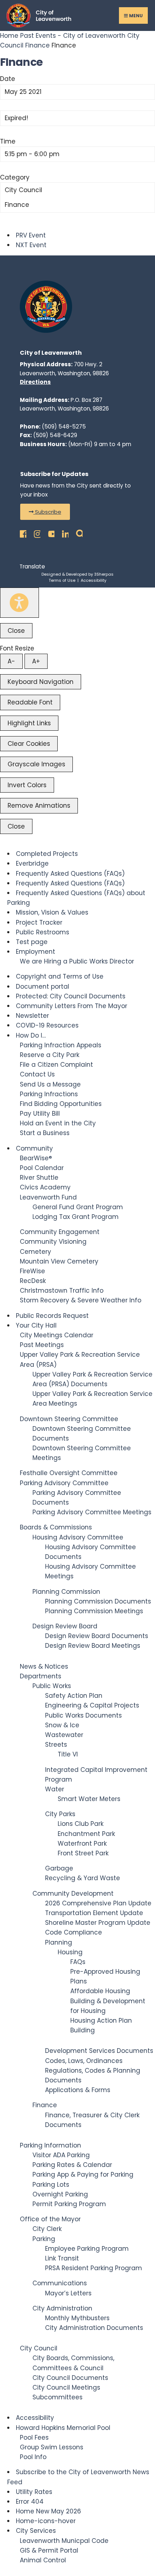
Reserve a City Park (50, 1055)
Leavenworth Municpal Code (64, 2541)
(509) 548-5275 (64, 427)
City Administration (62, 2308)
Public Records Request (52, 1316)
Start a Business (45, 1133)
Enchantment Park (86, 1834)
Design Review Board (65, 1626)
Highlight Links (29, 723)
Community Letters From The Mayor (72, 1006)
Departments (41, 1676)
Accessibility (94, 580)
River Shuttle (39, 1178)
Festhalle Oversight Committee (69, 1473)
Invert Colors (27, 785)
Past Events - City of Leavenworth (73, 36)
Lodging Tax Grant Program (76, 1217)
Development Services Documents (99, 2051)
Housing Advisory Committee (78, 1537)
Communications (60, 2283)
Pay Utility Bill (40, 1114)
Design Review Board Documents (97, 1636)
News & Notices (44, 1666)
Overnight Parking (60, 2194)
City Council (23, 190)
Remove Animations (39, 806)
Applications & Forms (78, 2090)
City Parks (60, 1814)
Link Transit (62, 2258)
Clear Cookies (29, 744)
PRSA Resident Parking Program (94, 2268)
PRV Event (31, 235)
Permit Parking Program (69, 2204)
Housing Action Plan (101, 2021)
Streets (56, 1745)
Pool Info (33, 2457)
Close (16, 631)
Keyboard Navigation (41, 682)
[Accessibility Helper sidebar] (19, 603)
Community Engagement (60, 1232)
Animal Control (43, 2560)
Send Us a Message (50, 1084)
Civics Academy (45, 1187)
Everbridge (32, 863)
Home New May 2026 (48, 2511)
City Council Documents (70, 2378)
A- (11, 661)
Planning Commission (66, 1592)
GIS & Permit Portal (49, 2550)
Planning (59, 1942)
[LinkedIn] (63, 532)
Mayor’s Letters (68, 2293)
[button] (45, 512)
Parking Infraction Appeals (61, 1045)
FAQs (78, 1962)
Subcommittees (57, 2397)
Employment (36, 952)
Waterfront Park (82, 1843)
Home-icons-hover (46, 2521)
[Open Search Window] (77, 532)
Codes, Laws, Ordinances (84, 2061)
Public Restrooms (43, 932)
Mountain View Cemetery (59, 1261)
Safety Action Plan (74, 1696)
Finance (37, 45)
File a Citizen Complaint (56, 1065)
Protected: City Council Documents (71, 996)
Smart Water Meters (89, 1799)
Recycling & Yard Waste (83, 1878)
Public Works (52, 1686)
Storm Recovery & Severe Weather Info (81, 1300)
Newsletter (32, 1016)
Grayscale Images (36, 764)
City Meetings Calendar (57, 1335)
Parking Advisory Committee (64, 1483)
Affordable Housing (100, 1991)
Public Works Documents (83, 1715)
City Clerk (47, 2229)
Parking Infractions (49, 1094)
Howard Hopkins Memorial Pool (63, 2428)
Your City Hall (36, 1325)
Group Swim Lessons (52, 2447)
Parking (44, 2239)
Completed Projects (47, 854)
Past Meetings (42, 1345)
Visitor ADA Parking (61, 2155)
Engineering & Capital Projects (92, 1705)
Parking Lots (51, 2185)
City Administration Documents (94, 2328)
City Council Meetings (66, 2387)
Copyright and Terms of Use (60, 976)
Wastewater (64, 1735)
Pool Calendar (42, 1168)
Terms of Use (62, 580)
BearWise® (36, 1158)
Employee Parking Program (87, 2249)
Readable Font (30, 702)
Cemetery (36, 1252)
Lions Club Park (81, 1824)
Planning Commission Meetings (94, 1611)
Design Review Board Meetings (93, 1646)
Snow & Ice (62, 1725)
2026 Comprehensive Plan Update (98, 1903)
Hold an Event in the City (58, 1123)
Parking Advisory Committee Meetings (92, 1512)
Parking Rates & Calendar (72, 2165)
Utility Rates (34, 2492)
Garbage (59, 1868)
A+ (36, 661)
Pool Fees (34, 2437)
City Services (36, 2531)
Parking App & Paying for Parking (83, 2174)
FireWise (32, 1271)
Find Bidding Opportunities (61, 1104)
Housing (70, 1952)
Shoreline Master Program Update (98, 1923)
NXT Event (31, 245)
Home (10, 36)
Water (55, 1789)
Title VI (68, 1754)
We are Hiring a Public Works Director (77, 961)
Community (34, 1148)
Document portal (43, 987)
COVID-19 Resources (47, 1025)
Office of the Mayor (50, 2219)
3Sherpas (104, 574)
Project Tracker (39, 922)
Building (83, 2030)
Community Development (73, 1894)
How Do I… (31, 1035)
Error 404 (30, 2502)
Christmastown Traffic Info (62, 1291)
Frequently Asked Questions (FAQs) (70, 874)
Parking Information (50, 2145)
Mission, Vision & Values (52, 912)
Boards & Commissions (56, 1527)
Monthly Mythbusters (77, 2318)
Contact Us (37, 1074)
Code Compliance (74, 1932)
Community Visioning (53, 1242)
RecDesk (33, 1281)
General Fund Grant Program (78, 1207)
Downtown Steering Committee (69, 1419)
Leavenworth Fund (48, 1197)
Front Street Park (83, 1853)
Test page (32, 942)
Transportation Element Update (94, 1913)
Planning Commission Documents (98, 1601)
